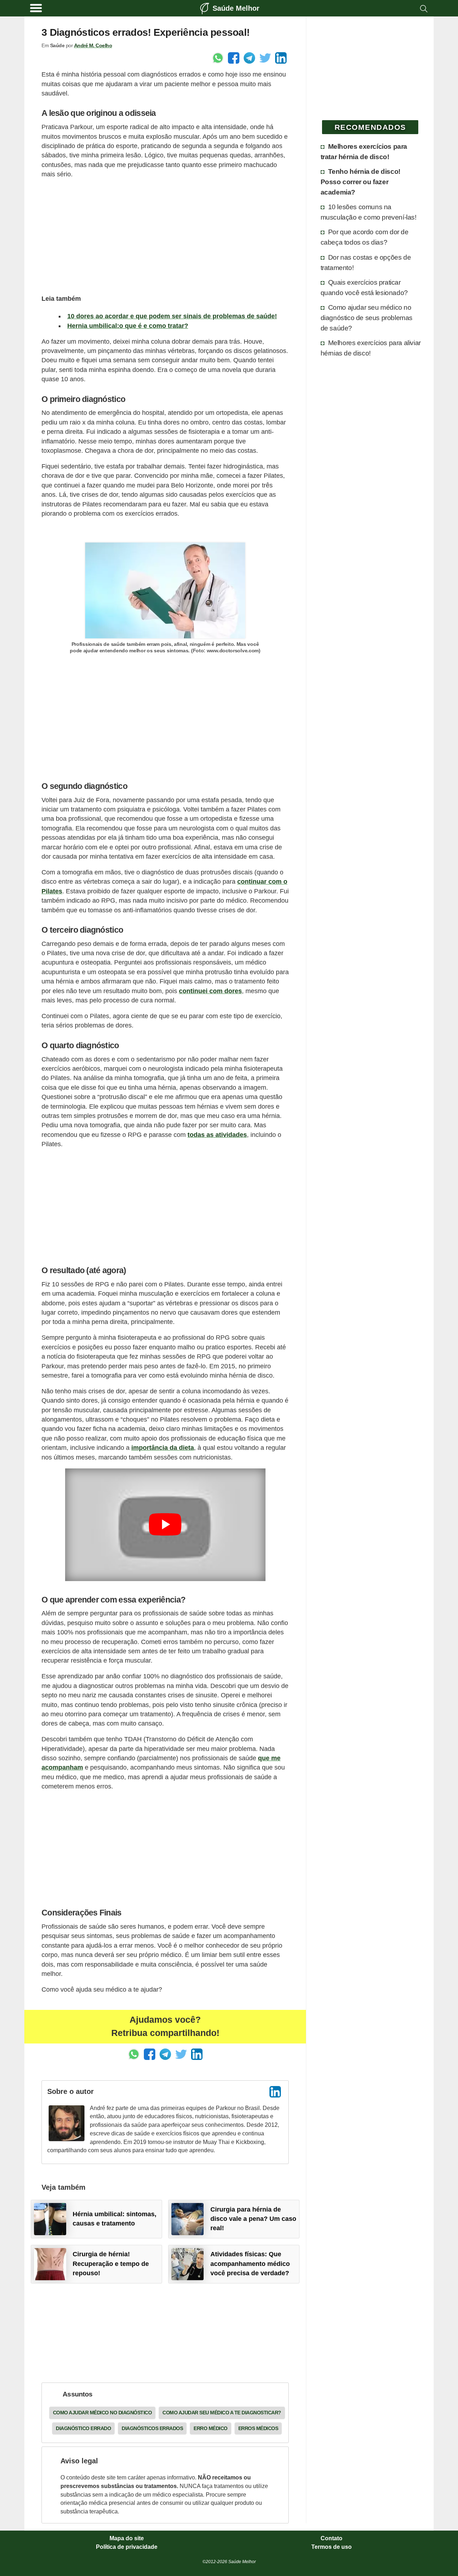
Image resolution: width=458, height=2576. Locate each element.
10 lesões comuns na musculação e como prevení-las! (369, 212)
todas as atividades (217, 1135)
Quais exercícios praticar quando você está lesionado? (364, 287)
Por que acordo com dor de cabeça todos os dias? (365, 237)
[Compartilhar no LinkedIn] (281, 58)
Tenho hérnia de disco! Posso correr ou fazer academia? (360, 182)
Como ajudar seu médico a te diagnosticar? (222, 2413)
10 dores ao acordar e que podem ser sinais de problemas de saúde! (172, 316)
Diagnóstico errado (83, 2428)
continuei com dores (210, 991)
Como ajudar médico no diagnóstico (103, 2413)
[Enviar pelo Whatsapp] (218, 58)
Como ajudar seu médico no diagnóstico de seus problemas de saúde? (367, 318)
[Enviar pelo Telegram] (249, 58)
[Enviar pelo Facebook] (234, 58)
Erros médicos (258, 2428)
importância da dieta (163, 1448)
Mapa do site (127, 2538)
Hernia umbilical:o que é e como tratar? (128, 326)
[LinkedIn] (275, 2092)
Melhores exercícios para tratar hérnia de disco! (364, 151)
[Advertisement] (165, 235)
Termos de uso (332, 2547)
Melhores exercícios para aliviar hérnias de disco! (371, 348)
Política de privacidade (127, 2547)
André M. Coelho (93, 45)
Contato (332, 2538)
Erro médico (211, 2428)
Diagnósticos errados (152, 2428)
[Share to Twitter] (265, 58)
